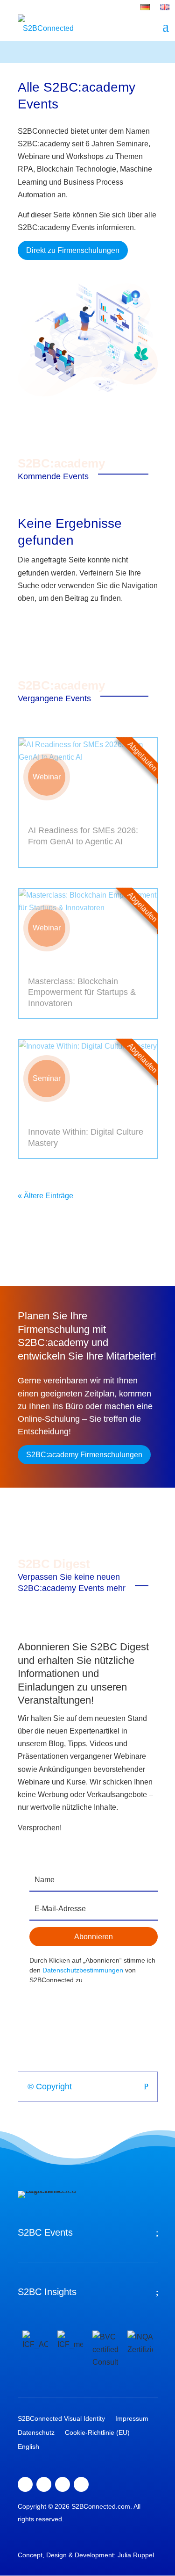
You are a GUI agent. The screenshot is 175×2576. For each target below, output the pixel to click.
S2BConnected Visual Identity (61, 2419)
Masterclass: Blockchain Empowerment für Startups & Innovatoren (82, 992)
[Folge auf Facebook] (25, 2484)
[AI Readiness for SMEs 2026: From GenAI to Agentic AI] (88, 777)
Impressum (132, 2419)
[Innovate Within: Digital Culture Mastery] (88, 1079)
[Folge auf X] (44, 2484)
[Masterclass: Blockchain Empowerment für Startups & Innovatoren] (88, 928)
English (28, 2447)
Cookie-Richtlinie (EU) (97, 2433)
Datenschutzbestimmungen (83, 1970)
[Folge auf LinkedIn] (63, 2484)
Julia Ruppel (136, 2555)
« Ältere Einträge (45, 1196)
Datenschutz (36, 2433)
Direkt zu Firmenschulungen (73, 250)
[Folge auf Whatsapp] (81, 2484)
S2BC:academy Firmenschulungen (84, 1455)
